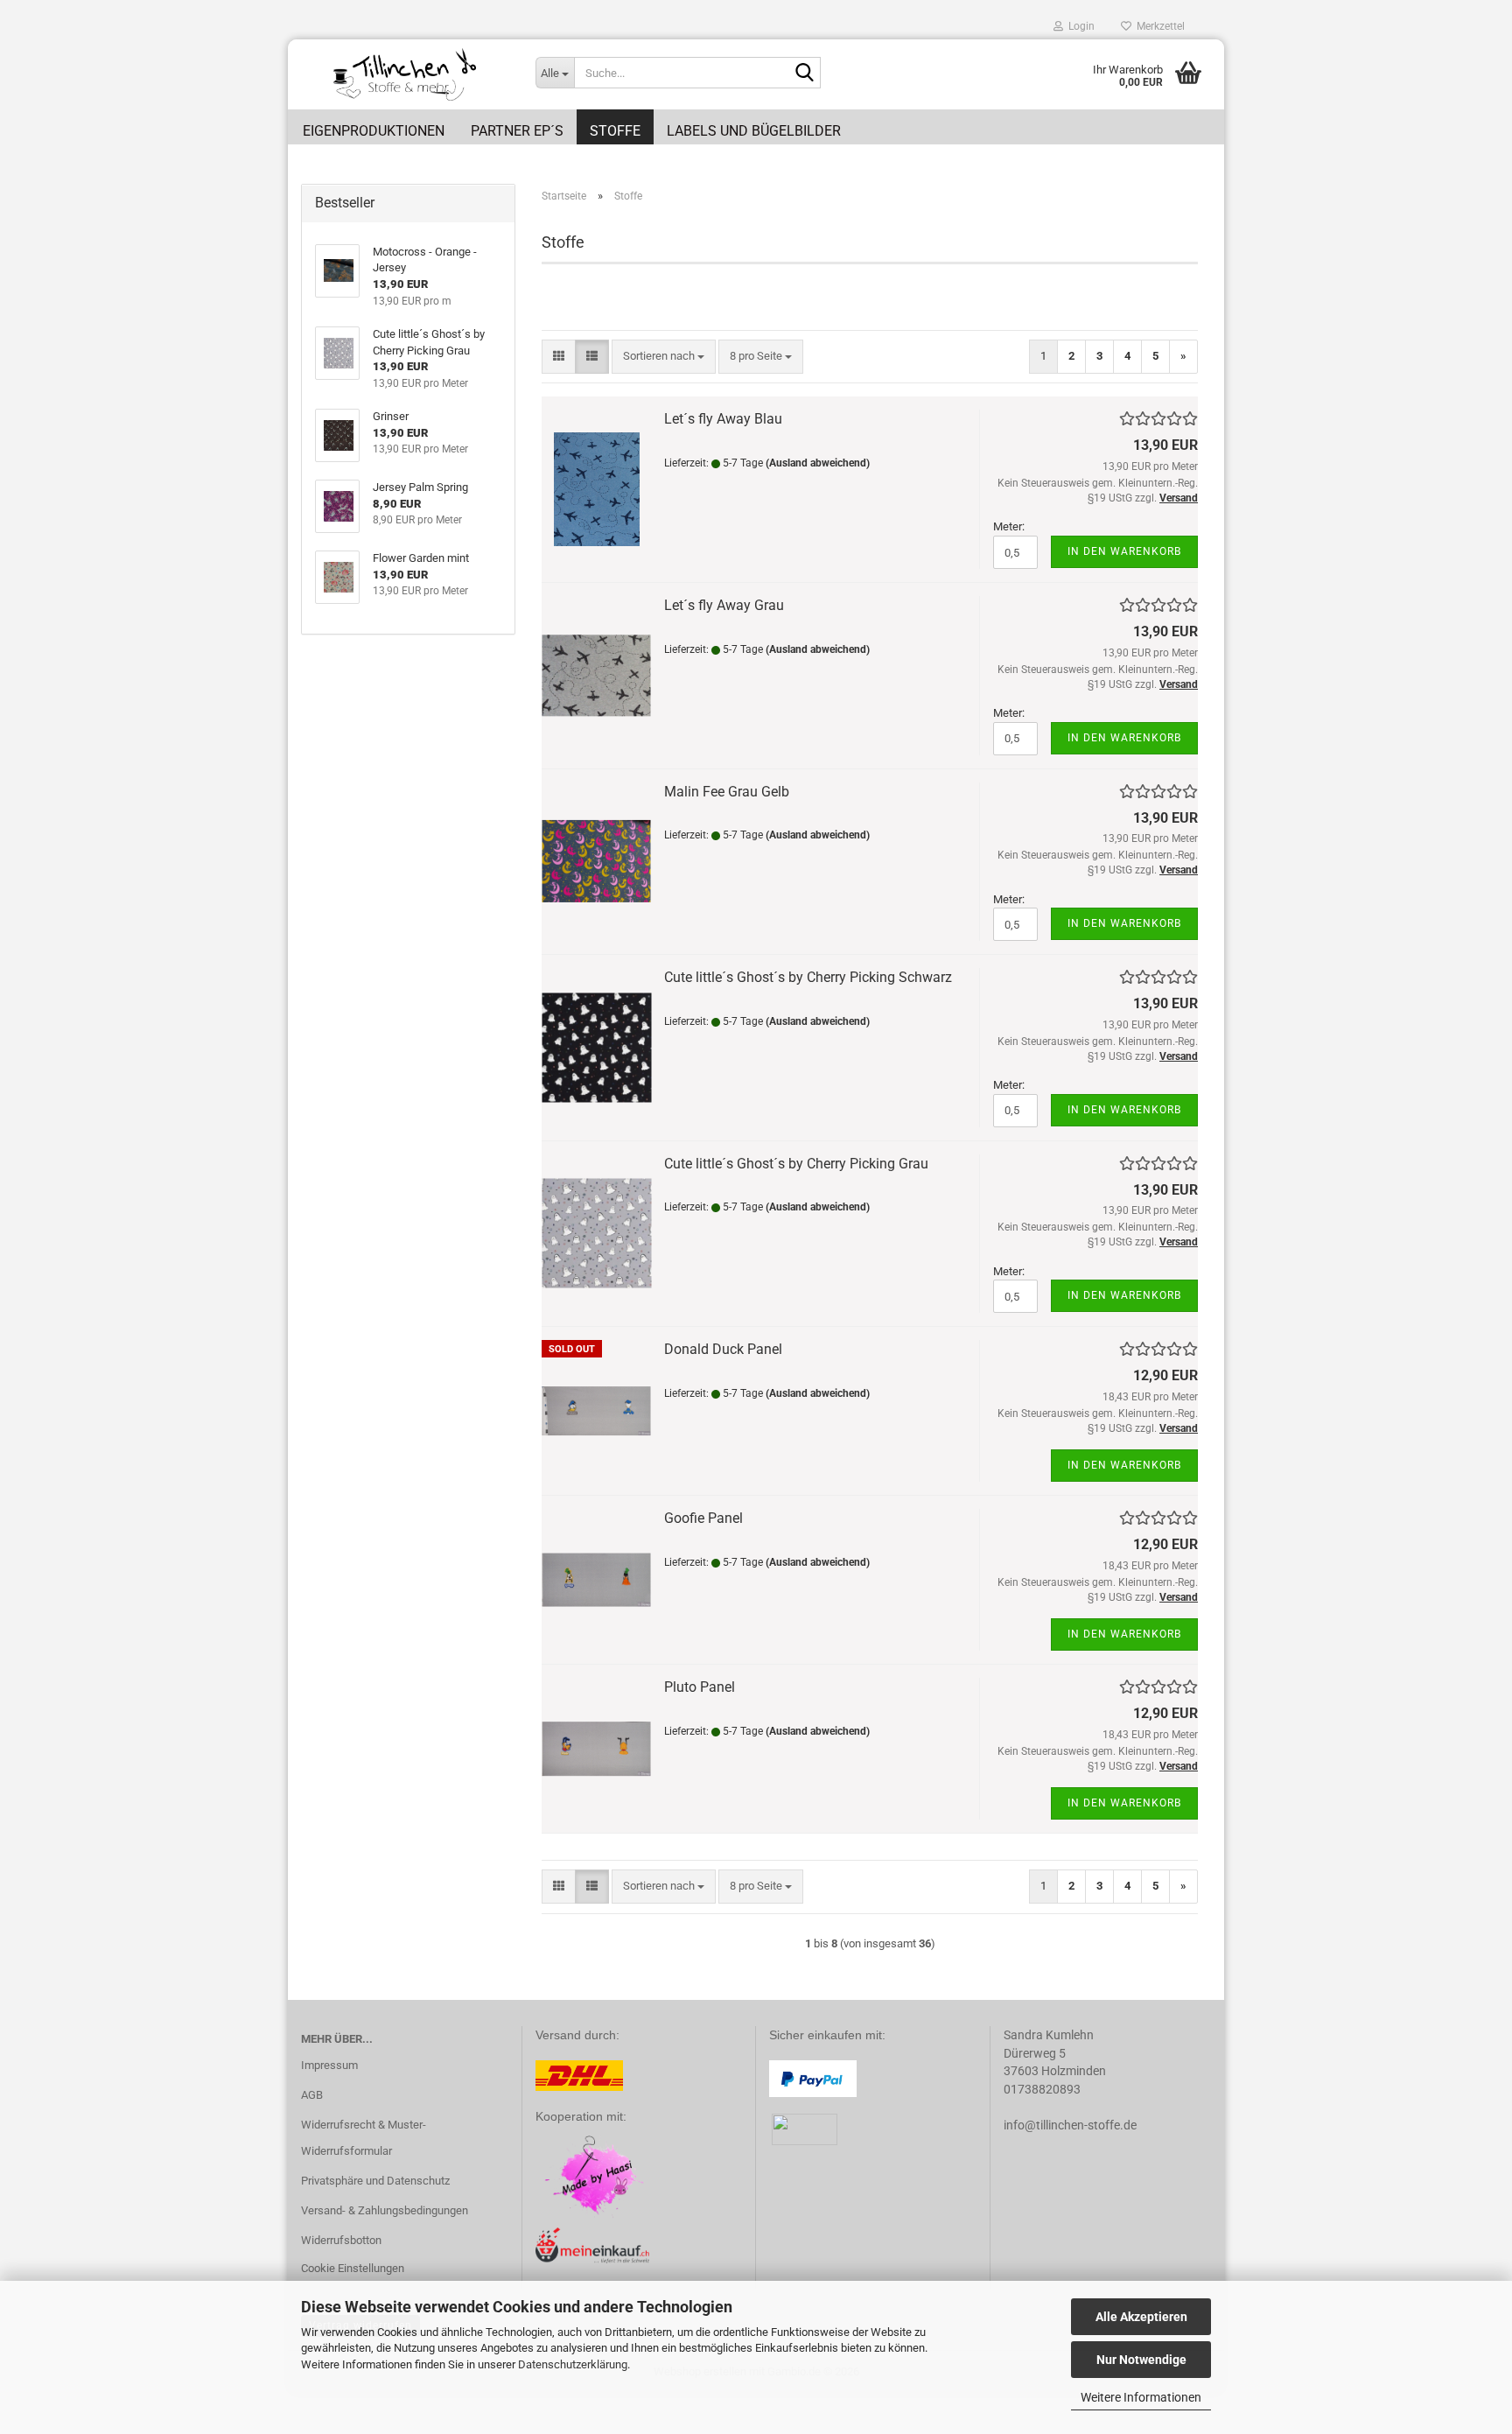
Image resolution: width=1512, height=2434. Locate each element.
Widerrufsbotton (341, 2240)
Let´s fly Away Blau (723, 419)
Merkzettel (1158, 26)
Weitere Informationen (1141, 2397)
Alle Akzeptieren (1141, 2317)
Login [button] (1079, 26)
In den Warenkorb (1124, 551)
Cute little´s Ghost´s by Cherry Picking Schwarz (808, 977)
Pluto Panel (700, 1687)
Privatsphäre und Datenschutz (375, 2181)
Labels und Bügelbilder (754, 131)
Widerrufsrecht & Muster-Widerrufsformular (364, 2138)
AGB (312, 2095)
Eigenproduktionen (374, 131)
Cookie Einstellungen (353, 2268)
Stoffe (615, 131)
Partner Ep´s (517, 131)
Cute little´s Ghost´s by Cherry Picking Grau (796, 1164)
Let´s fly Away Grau (724, 605)
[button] (559, 357)
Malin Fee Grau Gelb (727, 792)
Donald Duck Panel (723, 1349)
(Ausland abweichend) (818, 463)
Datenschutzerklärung (573, 2364)
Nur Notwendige (1141, 2360)
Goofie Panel (703, 1518)
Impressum (329, 2065)
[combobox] (664, 357)
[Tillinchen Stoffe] (405, 74)
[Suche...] (804, 74)
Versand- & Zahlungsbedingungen (385, 2210)
